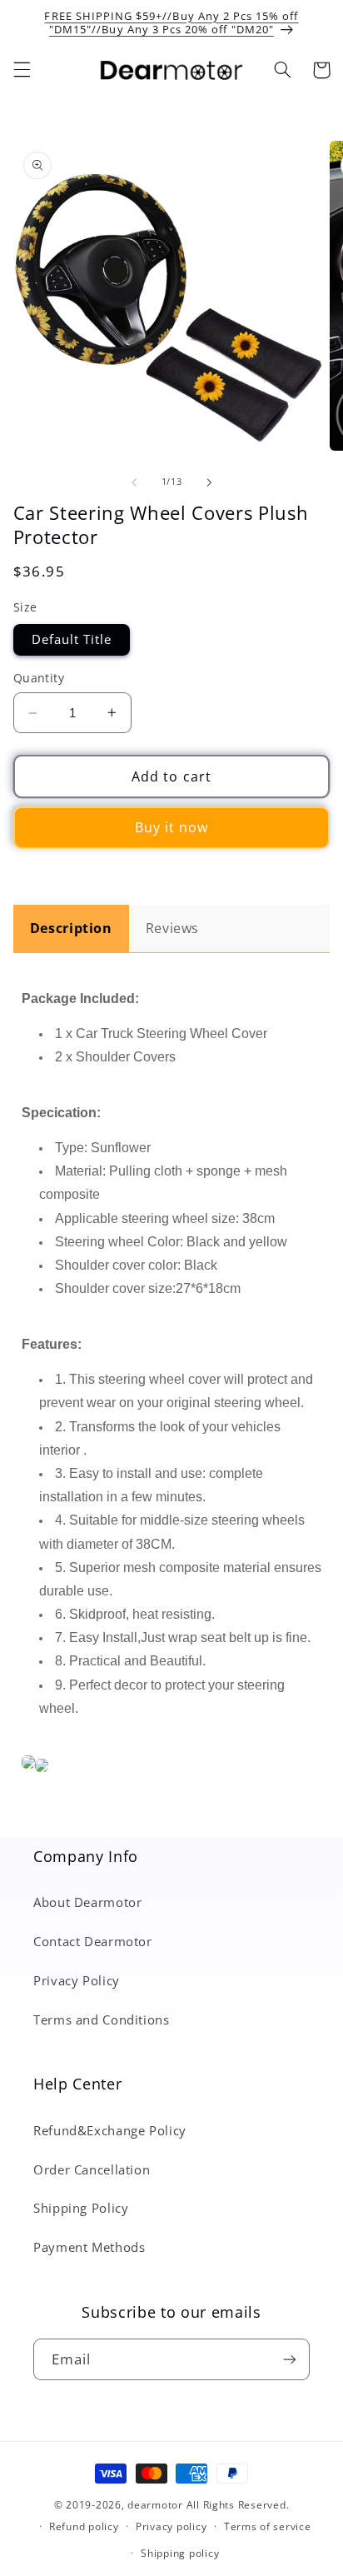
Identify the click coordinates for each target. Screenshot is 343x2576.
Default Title (72, 639)
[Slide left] (134, 482)
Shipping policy (180, 2553)
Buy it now (172, 827)
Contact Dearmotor (93, 1941)
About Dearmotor (87, 1902)
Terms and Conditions (102, 2019)
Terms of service (268, 2526)
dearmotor (157, 2505)
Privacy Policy (77, 1980)
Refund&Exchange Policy (110, 2130)
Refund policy (84, 2526)
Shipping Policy (81, 2208)
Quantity (39, 678)
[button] (22, 70)
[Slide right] (209, 482)
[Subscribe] (290, 2359)
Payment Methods (89, 2247)
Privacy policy (171, 2526)
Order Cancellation (92, 2169)
